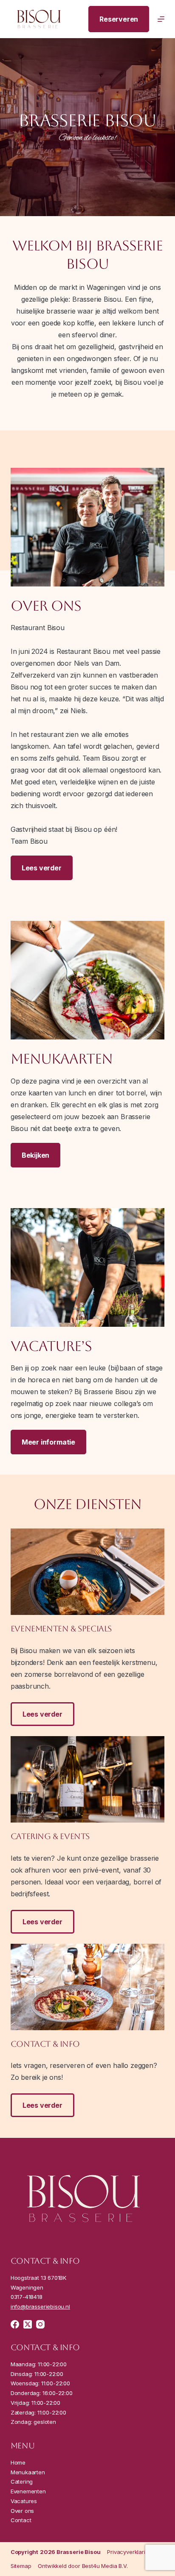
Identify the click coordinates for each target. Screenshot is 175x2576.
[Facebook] (15, 2324)
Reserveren (119, 19)
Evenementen (29, 2491)
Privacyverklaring (129, 2552)
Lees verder (42, 868)
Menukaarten (29, 2472)
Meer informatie (48, 1442)
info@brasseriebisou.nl (40, 2306)
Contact (21, 2520)
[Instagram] (40, 2324)
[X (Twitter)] (28, 2324)
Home (18, 2462)
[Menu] (161, 19)
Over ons (23, 2511)
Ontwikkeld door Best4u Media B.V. (83, 2566)
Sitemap (21, 2566)
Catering (23, 2482)
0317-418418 (27, 2297)
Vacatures (25, 2501)
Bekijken (36, 1155)
